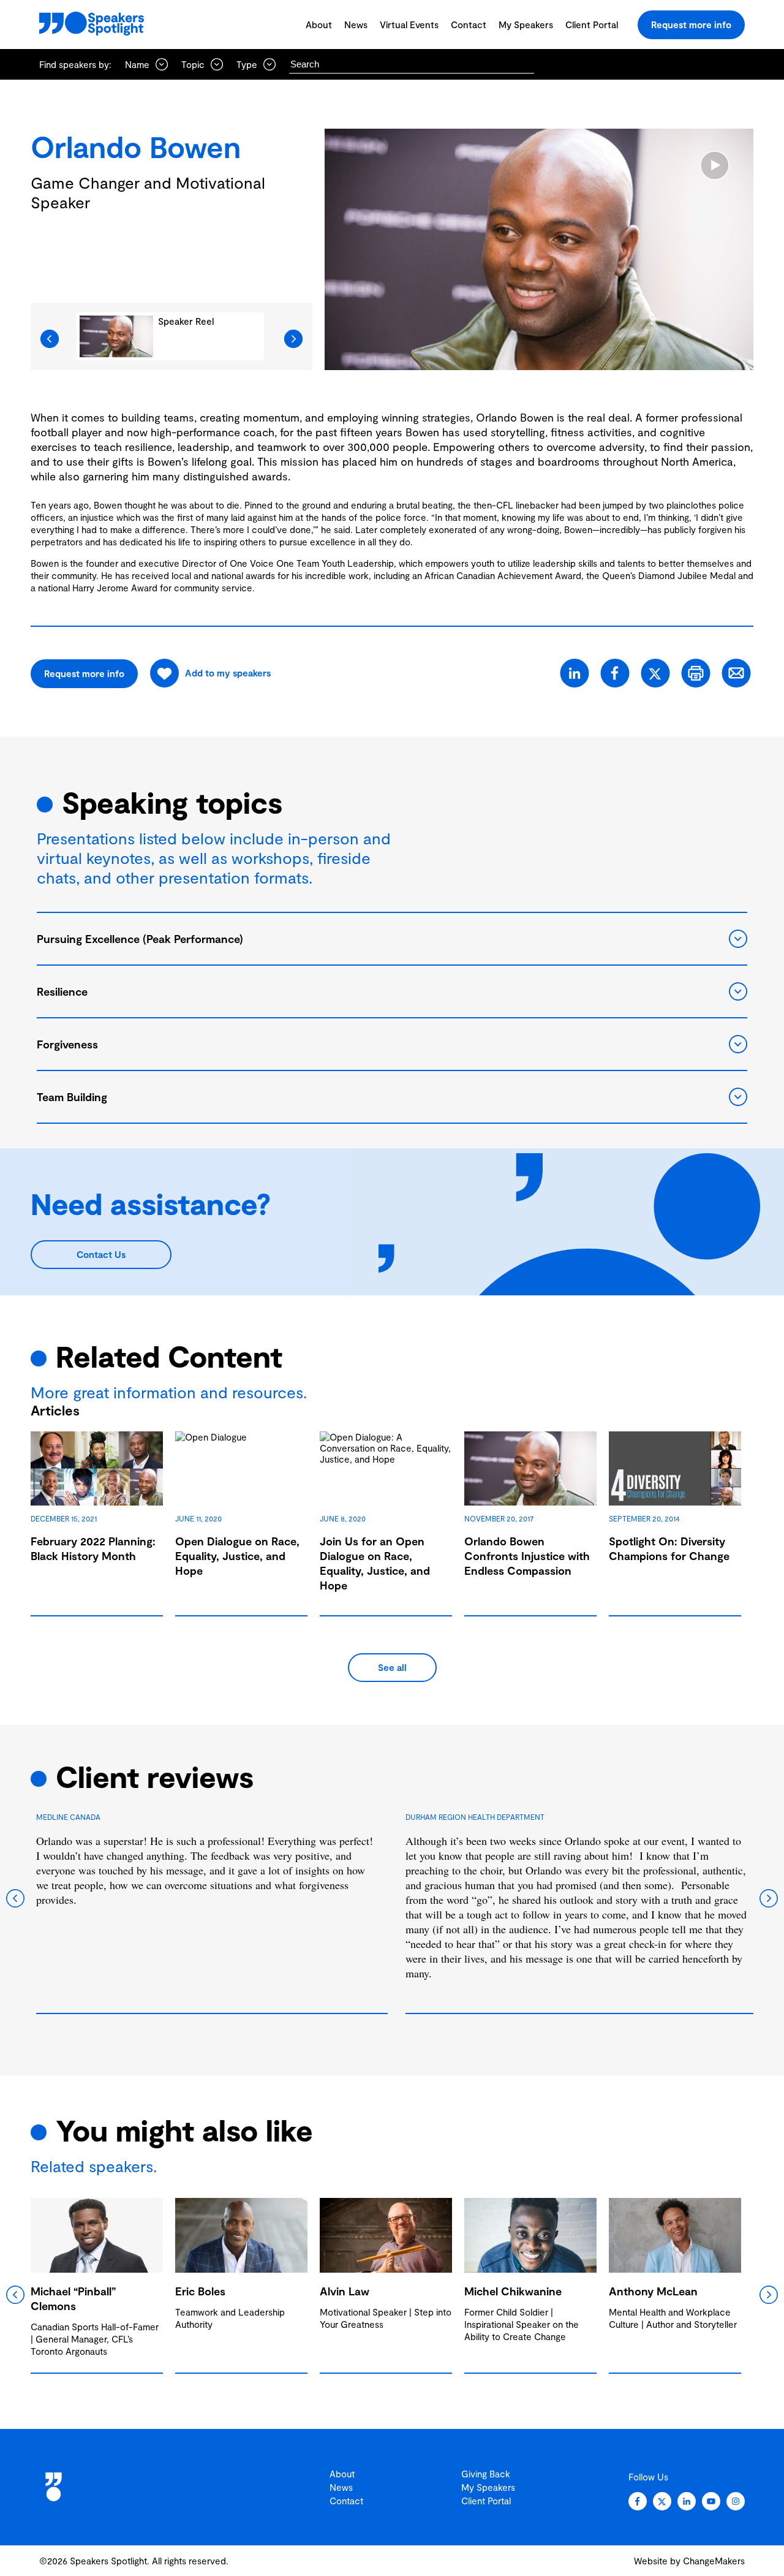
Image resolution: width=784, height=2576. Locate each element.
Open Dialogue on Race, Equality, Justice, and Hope (237, 1556)
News (356, 25)
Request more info (691, 25)
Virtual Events (409, 25)
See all (392, 1667)
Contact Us (101, 1254)
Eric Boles (200, 2291)
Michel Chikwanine (513, 2291)
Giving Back (486, 2474)
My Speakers (526, 25)
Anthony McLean (653, 2291)
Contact (469, 25)
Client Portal (592, 25)
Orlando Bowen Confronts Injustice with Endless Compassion (527, 1556)
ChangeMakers (714, 2561)
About (319, 25)
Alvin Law (345, 2291)
